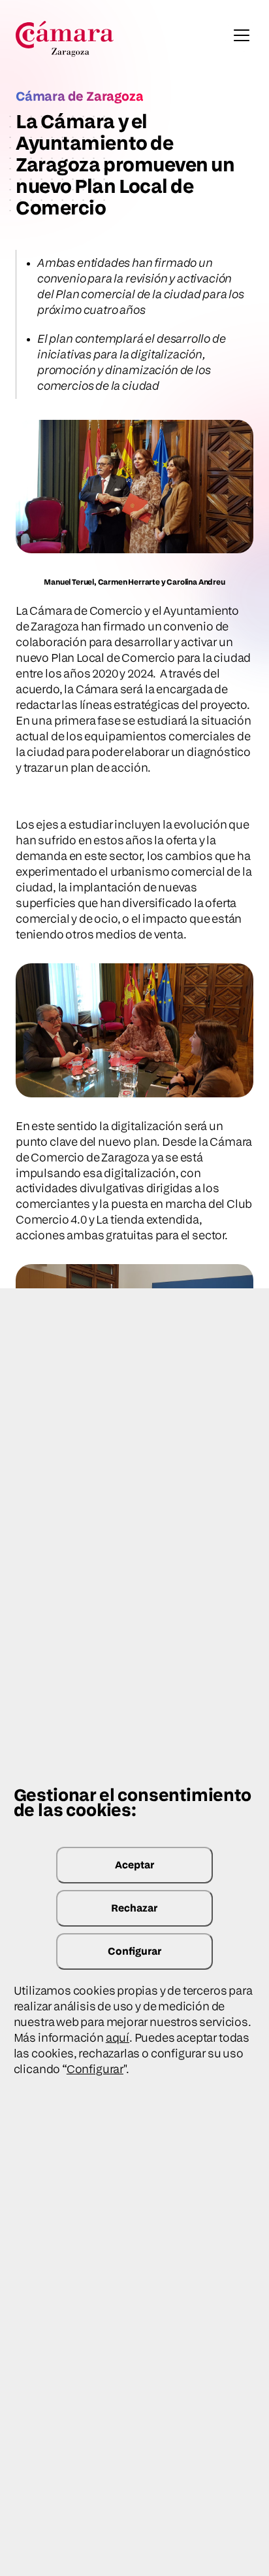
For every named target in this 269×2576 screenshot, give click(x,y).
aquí (118, 2037)
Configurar (134, 1951)
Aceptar (134, 1865)
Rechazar (134, 1908)
